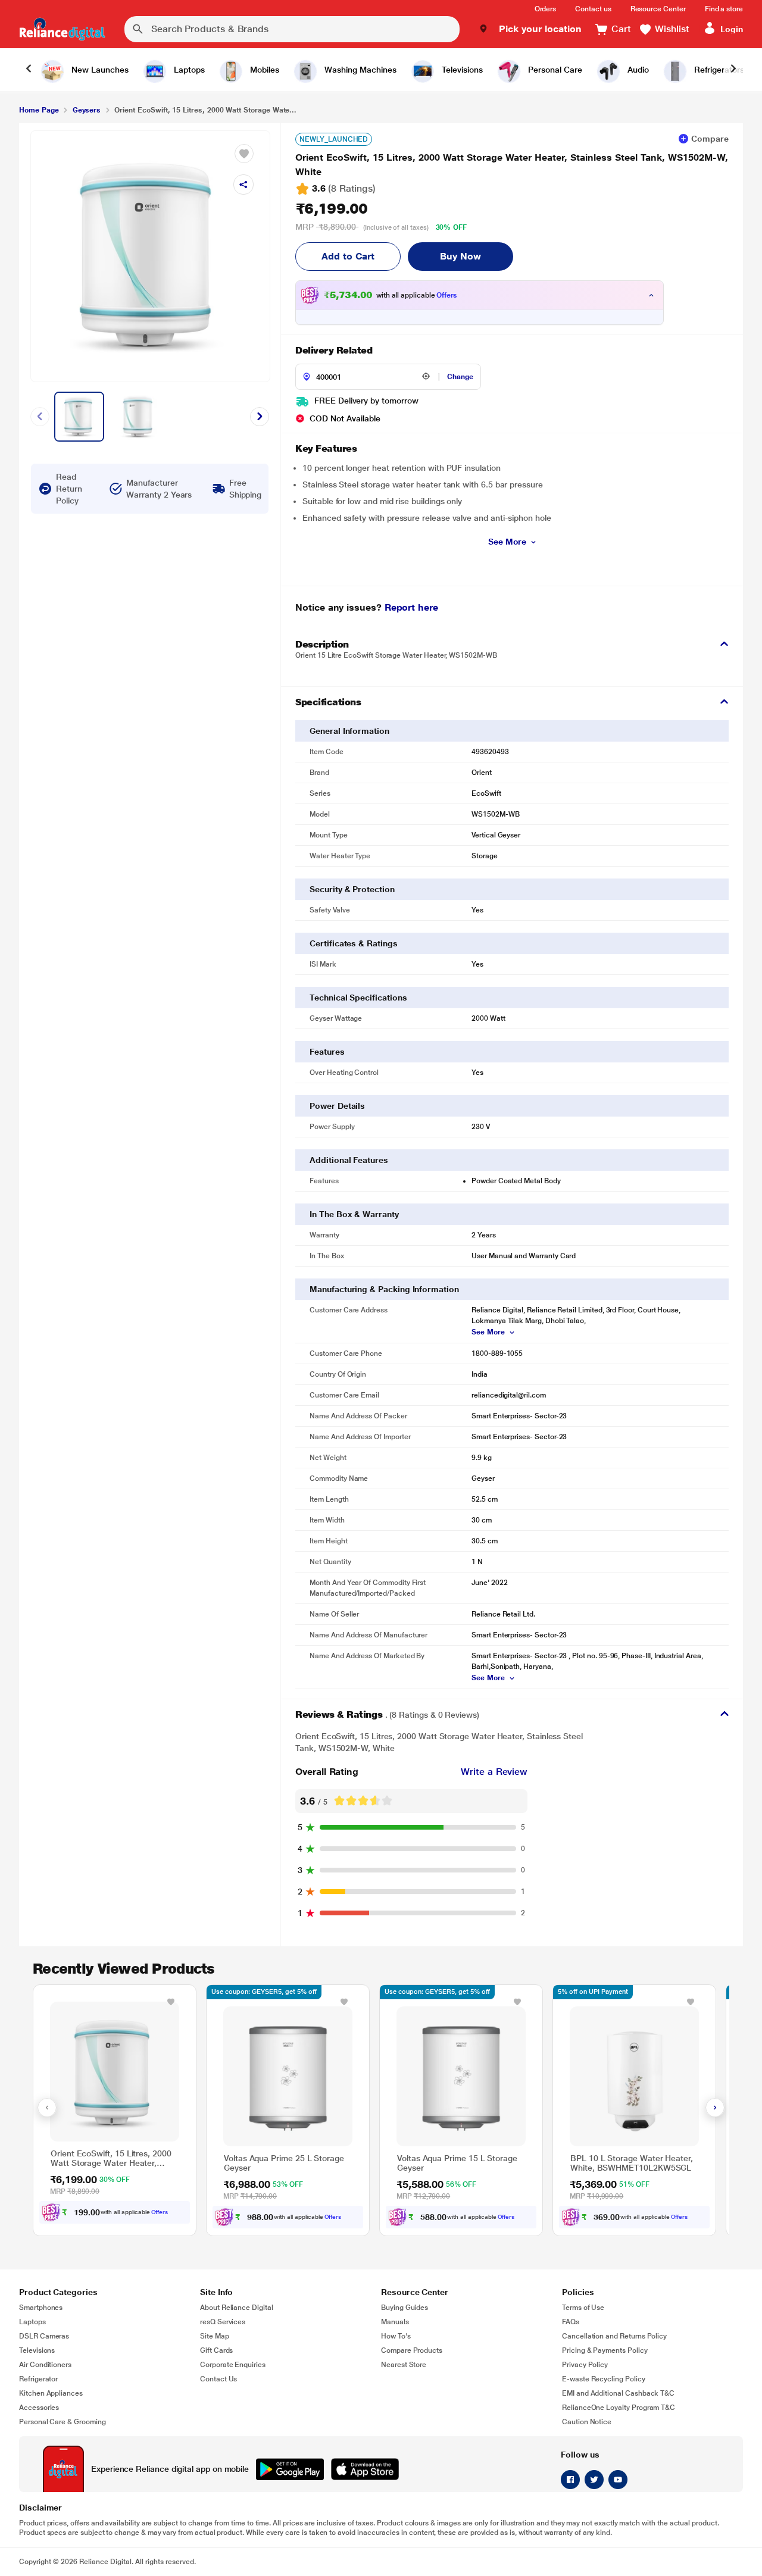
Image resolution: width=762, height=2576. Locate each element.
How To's (396, 2336)
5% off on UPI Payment (593, 1992)
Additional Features (349, 1160)
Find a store (724, 9)
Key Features (326, 448)
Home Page (39, 110)
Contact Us (218, 2379)
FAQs (571, 2322)
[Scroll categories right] (733, 70)
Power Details (337, 1106)
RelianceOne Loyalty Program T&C (619, 2408)
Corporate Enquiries (233, 2365)
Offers (447, 295)
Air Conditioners (45, 2365)
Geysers (87, 110)
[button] (530, 29)
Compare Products (412, 2350)
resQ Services (223, 2322)
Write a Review (494, 1772)
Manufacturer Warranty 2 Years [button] (159, 489)
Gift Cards (216, 2350)
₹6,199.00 (332, 209)
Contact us (593, 9)
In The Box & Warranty (354, 1214)
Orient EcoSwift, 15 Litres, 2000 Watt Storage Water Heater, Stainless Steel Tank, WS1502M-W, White (512, 165)
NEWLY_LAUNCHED (334, 139)
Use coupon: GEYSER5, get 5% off (264, 1992)
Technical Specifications (358, 998)
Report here (411, 607)
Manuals (395, 2322)
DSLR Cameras (44, 2336)
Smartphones (41, 2308)
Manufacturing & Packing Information (384, 1289)
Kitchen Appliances (51, 2393)
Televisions (37, 2350)
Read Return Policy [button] (69, 489)
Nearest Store (404, 2365)
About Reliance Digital (237, 2308)
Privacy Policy (585, 2365)
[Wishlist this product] (171, 2002)
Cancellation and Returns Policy (614, 2336)
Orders (546, 9)
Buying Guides (405, 2308)
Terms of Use (583, 2308)
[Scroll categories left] (29, 70)
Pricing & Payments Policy (605, 2350)
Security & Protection (352, 889)
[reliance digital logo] (62, 29)
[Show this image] (79, 417)
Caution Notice (587, 2422)
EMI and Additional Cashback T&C (618, 2393)
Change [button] (460, 377)
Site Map (215, 2336)
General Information (349, 731)
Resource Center (658, 9)
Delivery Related (334, 350)
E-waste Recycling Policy (604, 2379)
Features (327, 1052)
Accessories (39, 2408)
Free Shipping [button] (245, 489)
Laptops (32, 2322)
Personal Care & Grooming (63, 2422)
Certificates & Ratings (353, 943)
